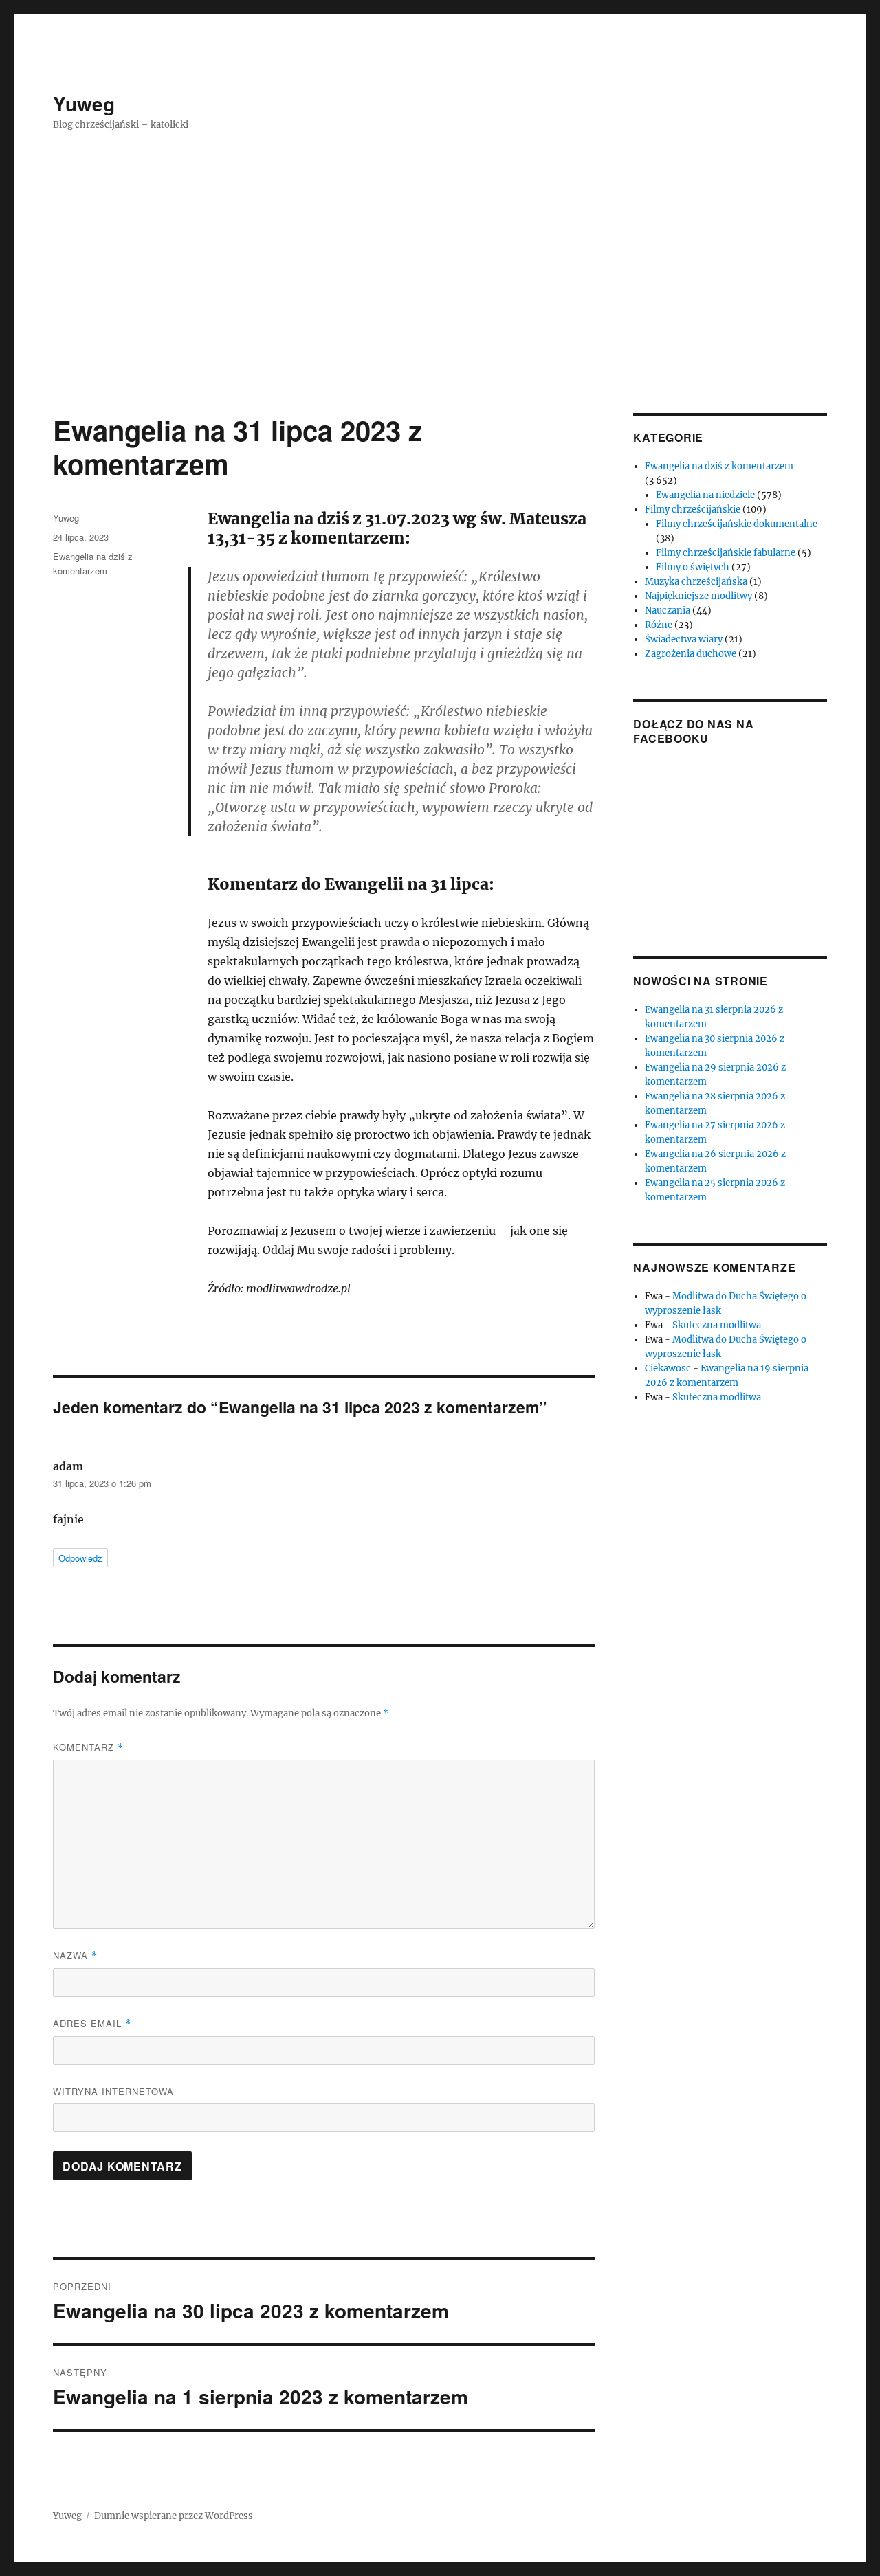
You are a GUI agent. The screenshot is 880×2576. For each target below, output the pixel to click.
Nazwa (75, 1955)
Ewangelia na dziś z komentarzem (719, 466)
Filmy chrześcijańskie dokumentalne (737, 524)
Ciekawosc (668, 1368)
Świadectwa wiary (684, 639)
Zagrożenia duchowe (691, 654)
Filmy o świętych (693, 567)
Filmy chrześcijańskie (693, 509)
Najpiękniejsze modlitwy (698, 596)
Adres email (92, 2023)
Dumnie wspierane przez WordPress (174, 2516)
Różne (659, 625)
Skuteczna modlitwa (717, 1325)
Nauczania (668, 611)
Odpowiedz (80, 1558)
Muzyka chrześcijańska (696, 582)
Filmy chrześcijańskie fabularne (726, 553)
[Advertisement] (440, 311)
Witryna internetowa (113, 2091)
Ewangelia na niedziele (705, 495)
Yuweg (84, 103)
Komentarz (88, 1747)
